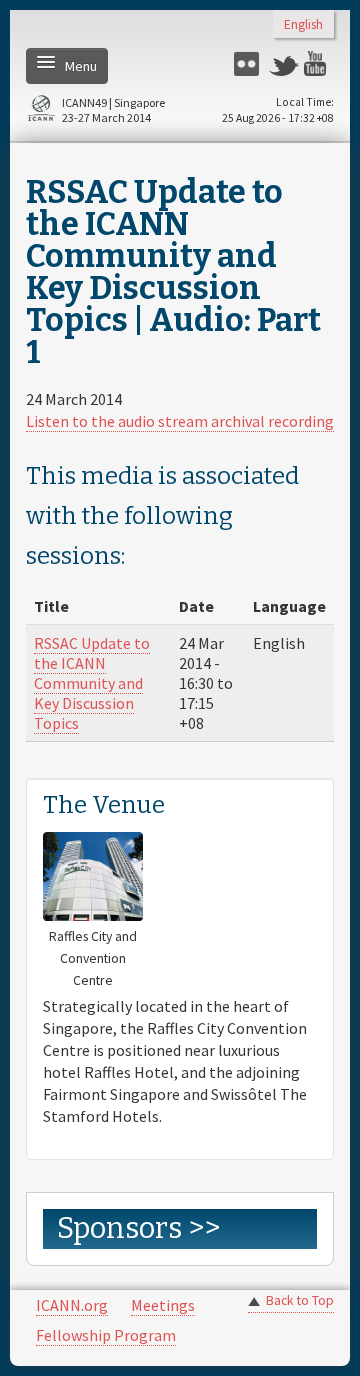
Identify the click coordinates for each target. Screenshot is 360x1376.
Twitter (284, 63)
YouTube (319, 63)
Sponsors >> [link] (138, 1228)
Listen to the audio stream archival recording (180, 421)
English (303, 25)
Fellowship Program (106, 1335)
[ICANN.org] (41, 111)
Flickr (249, 63)
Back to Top (300, 1300)
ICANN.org (72, 1305)
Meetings (163, 1305)
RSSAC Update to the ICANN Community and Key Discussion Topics (92, 683)
